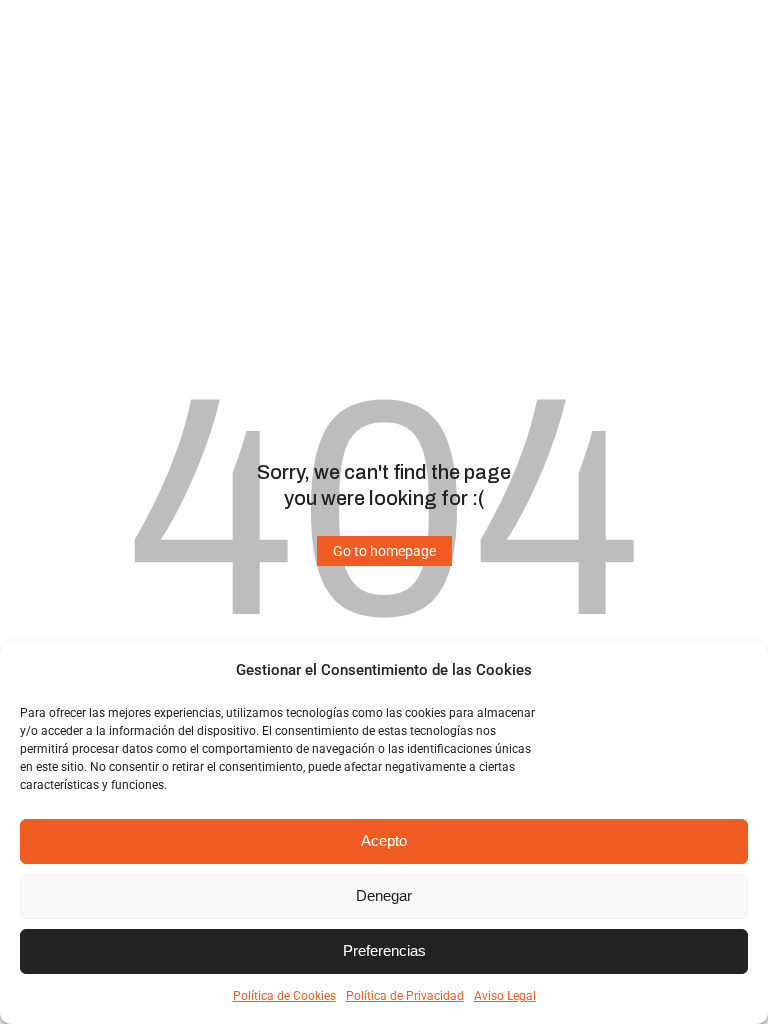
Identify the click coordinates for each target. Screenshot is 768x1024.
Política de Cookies (284, 996)
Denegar (384, 895)
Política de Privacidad (405, 996)
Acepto (384, 840)
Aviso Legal (505, 996)
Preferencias (384, 950)
